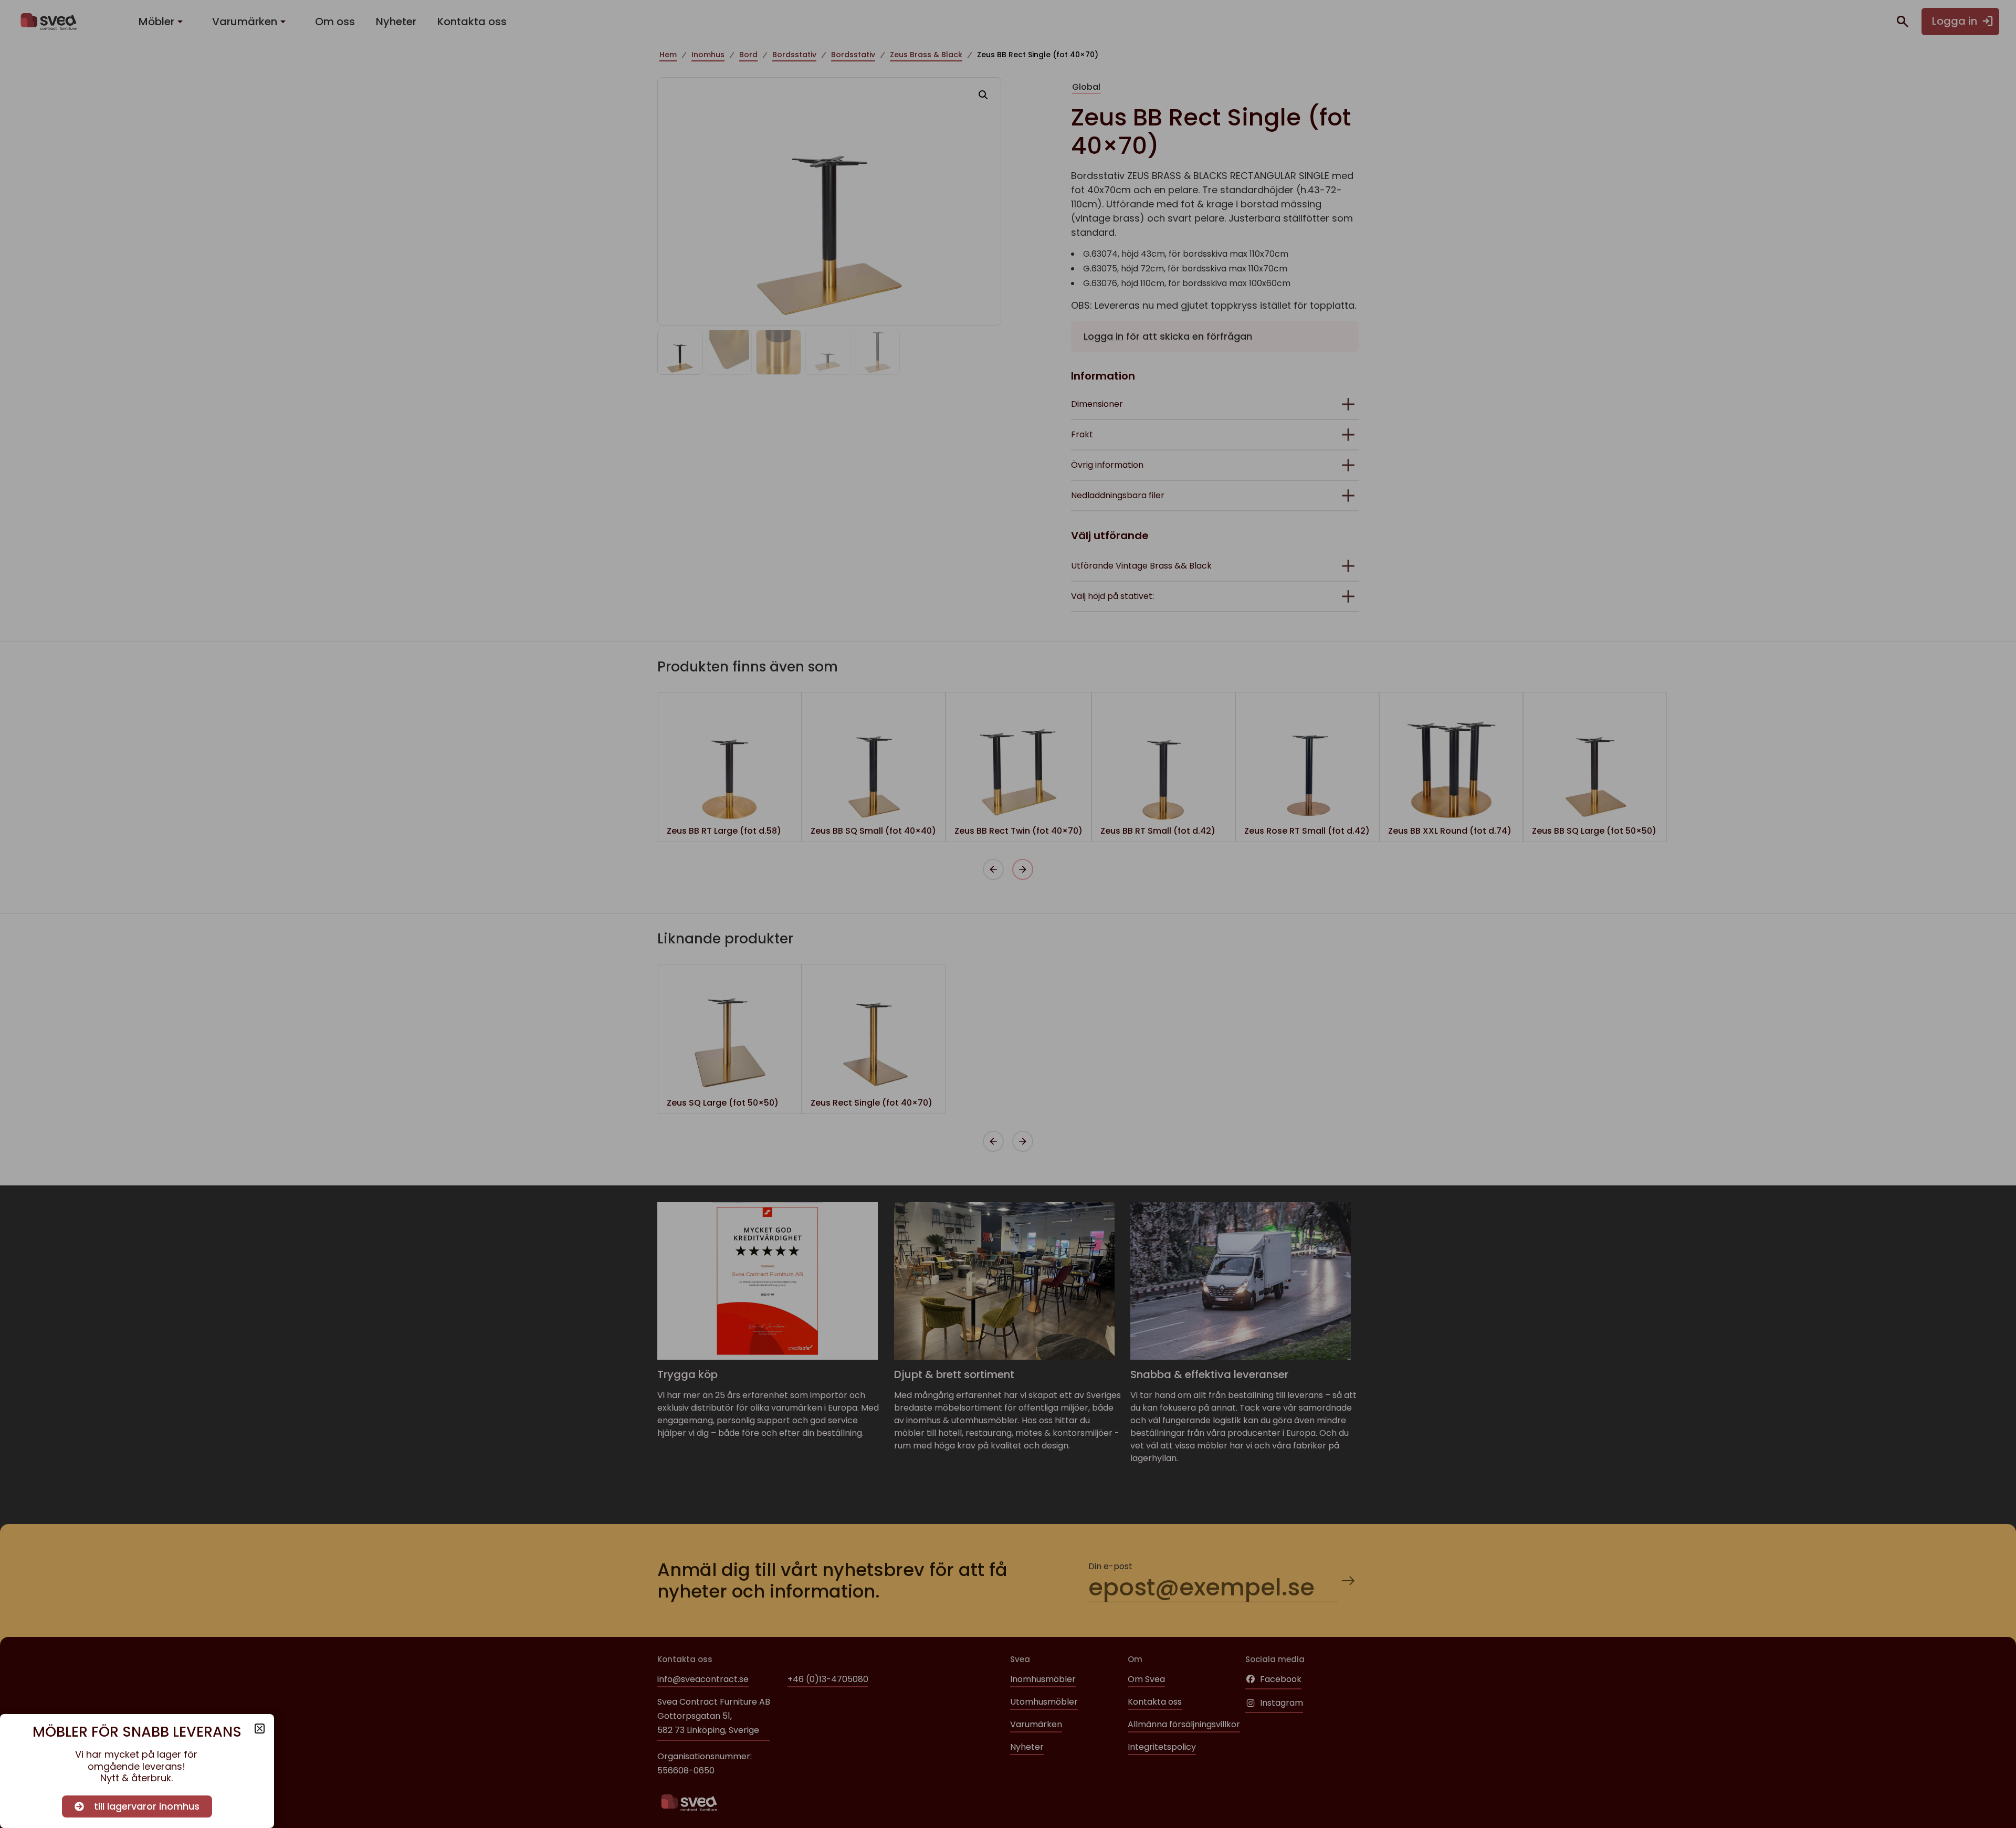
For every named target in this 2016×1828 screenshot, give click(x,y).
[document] (1008, 914)
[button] (260, 1729)
